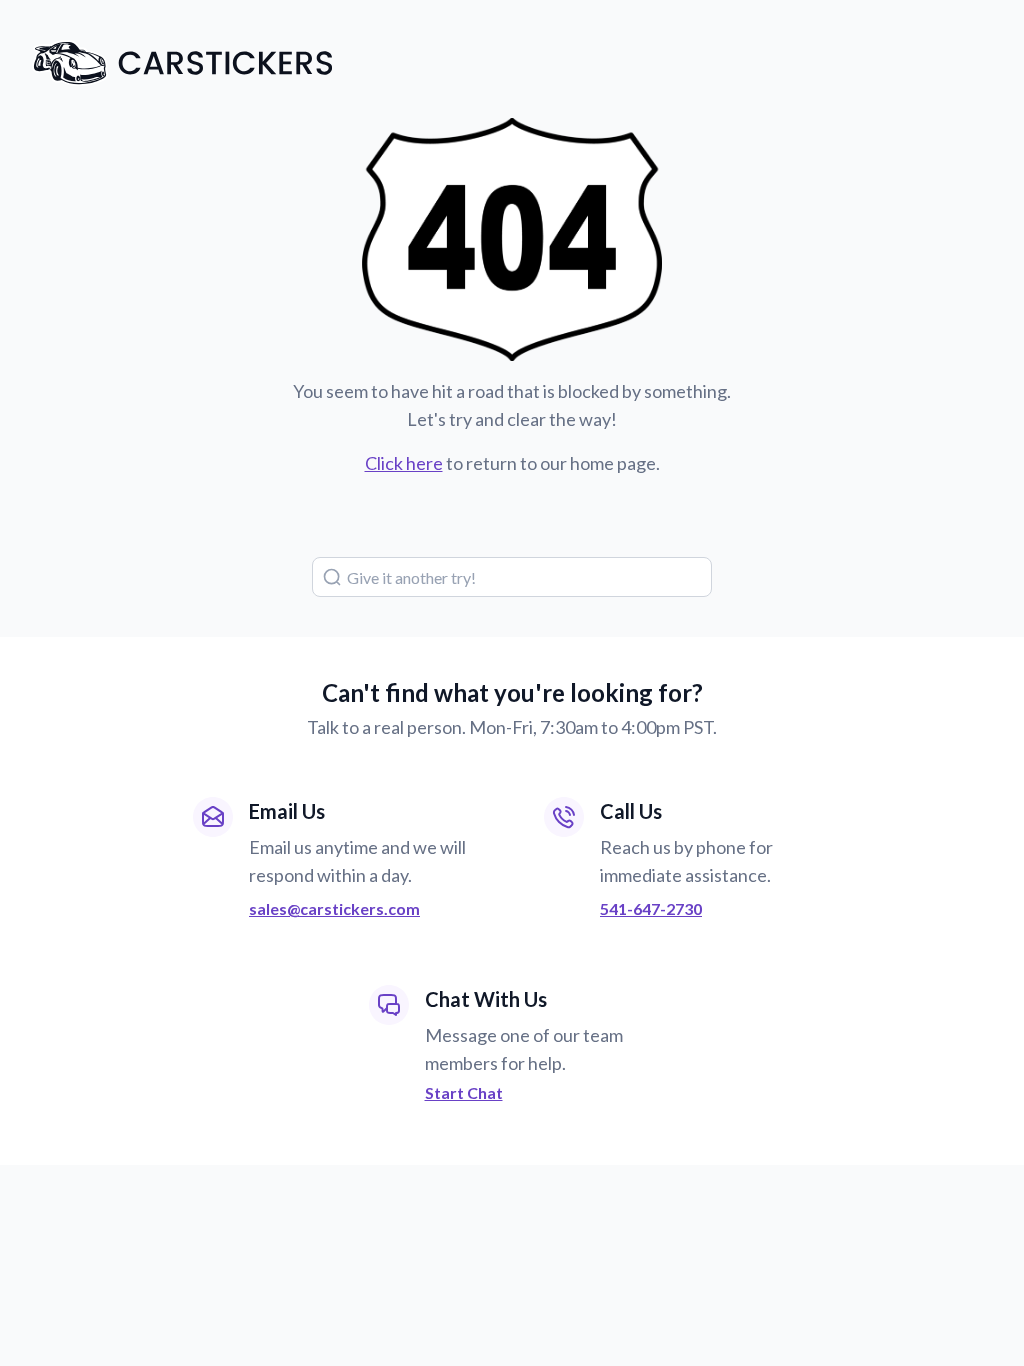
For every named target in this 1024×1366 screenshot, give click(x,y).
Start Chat (464, 1093)
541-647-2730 (651, 908)
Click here (404, 463)
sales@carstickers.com (334, 908)
